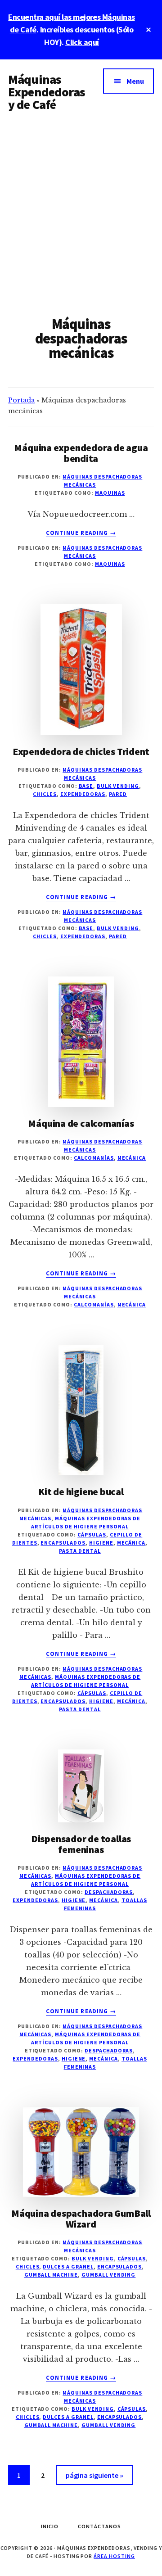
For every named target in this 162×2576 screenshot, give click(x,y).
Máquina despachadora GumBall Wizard (81, 2219)
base (86, 786)
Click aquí (82, 42)
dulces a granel (68, 2266)
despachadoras (109, 1892)
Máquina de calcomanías (81, 1123)
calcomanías (94, 1158)
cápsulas (92, 1534)
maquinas (110, 493)
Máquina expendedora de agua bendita (81, 453)
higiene (101, 1543)
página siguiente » (94, 2478)
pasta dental (80, 1551)
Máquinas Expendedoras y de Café (47, 92)
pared (118, 794)
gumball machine (51, 2275)
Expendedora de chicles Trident (81, 751)
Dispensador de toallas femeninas (81, 1844)
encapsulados (63, 1543)
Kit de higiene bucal (81, 1491)
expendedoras (83, 794)
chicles (45, 794)
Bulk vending (118, 786)
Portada (21, 400)
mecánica (132, 1158)
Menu (135, 81)
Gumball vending (108, 2275)
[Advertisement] (81, 210)
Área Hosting (114, 2556)
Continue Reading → (81, 533)
